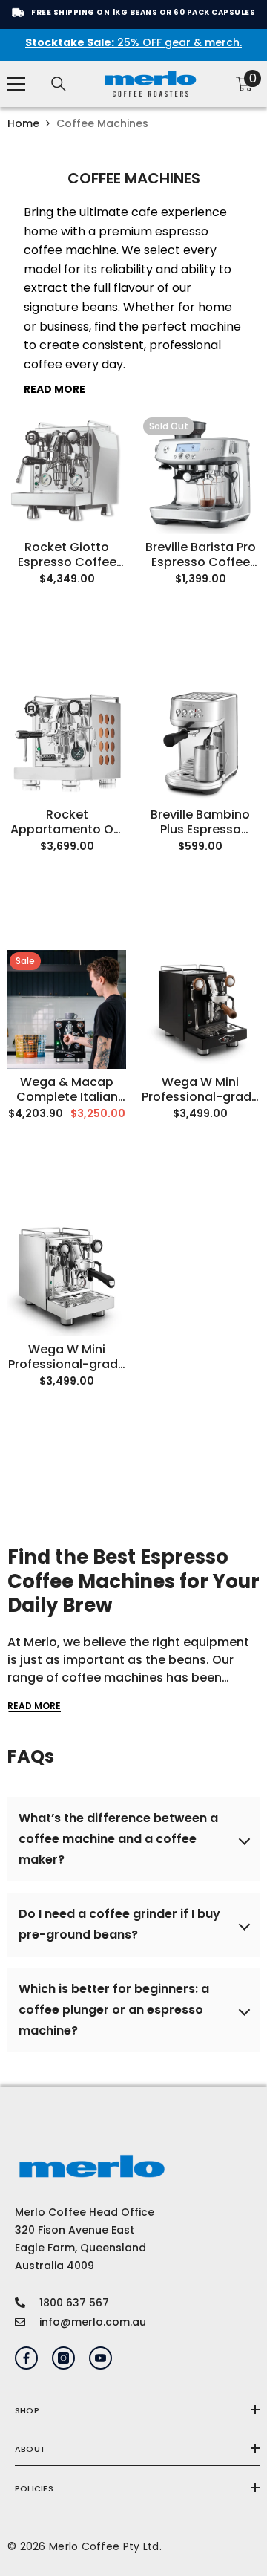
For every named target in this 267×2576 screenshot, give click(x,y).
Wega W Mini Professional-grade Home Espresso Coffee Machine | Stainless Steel (67, 1357)
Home (23, 123)
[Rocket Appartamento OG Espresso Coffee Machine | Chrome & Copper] (67, 742)
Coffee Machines (102, 123)
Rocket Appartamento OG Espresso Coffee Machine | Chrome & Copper (67, 822)
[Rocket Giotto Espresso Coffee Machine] (67, 475)
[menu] (16, 84)
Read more (34, 1706)
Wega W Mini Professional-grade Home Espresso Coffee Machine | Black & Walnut (200, 1090)
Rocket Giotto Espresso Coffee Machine (67, 555)
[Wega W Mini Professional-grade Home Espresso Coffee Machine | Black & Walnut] (200, 1009)
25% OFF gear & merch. (133, 43)
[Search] (59, 84)
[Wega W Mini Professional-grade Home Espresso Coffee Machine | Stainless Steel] (67, 1277)
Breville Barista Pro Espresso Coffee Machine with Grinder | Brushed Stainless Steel (201, 555)
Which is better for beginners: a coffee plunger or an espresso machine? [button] (114, 2010)
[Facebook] (26, 2358)
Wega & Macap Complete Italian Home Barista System (67, 1090)
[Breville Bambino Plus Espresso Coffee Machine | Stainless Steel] (200, 742)
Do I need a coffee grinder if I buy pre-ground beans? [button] (119, 1924)
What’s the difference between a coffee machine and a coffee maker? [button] (118, 1839)
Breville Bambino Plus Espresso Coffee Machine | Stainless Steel (201, 822)
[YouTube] (100, 2358)
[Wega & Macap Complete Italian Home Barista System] (67, 1009)
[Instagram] (63, 2358)
